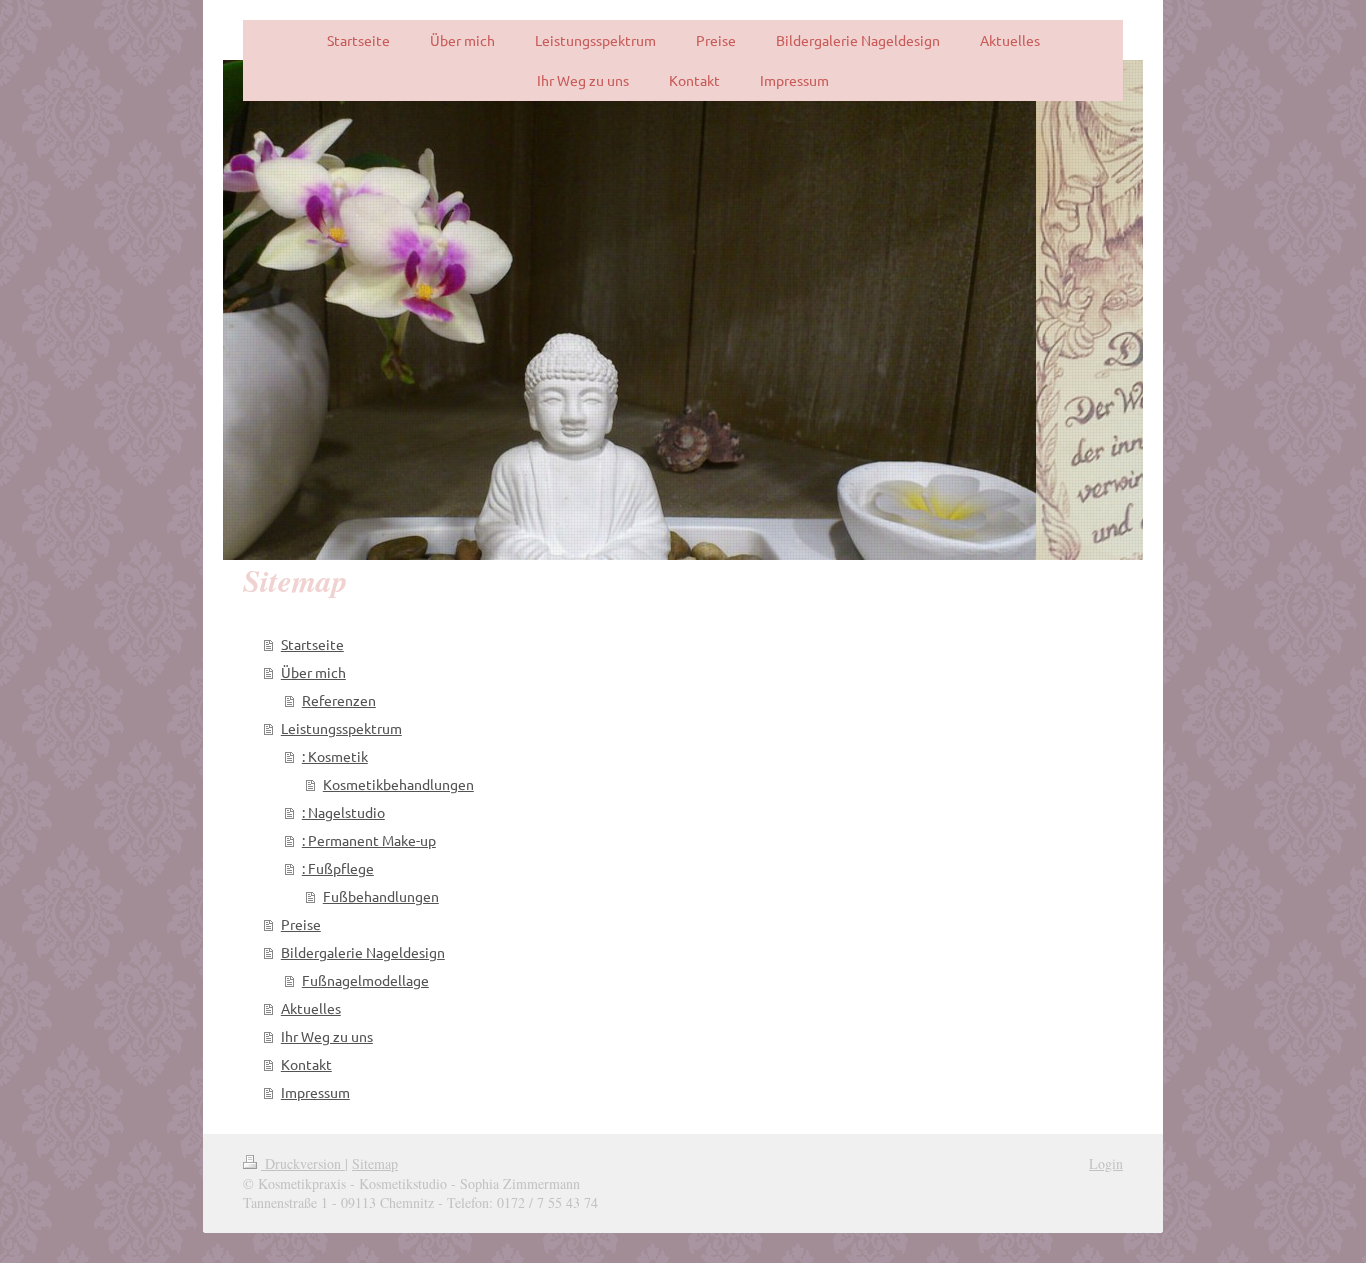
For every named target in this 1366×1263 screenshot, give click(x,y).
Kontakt (306, 1064)
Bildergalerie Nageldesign (363, 952)
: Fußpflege (338, 868)
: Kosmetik (335, 756)
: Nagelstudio (343, 812)
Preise (301, 924)
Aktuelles (311, 1008)
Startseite (312, 644)
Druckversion (303, 1163)
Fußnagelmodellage (365, 980)
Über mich (313, 672)
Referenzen (339, 700)
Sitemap (375, 1163)
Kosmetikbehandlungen (398, 784)
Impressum (315, 1092)
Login (1106, 1163)
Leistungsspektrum (341, 728)
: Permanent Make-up (369, 840)
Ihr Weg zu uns (327, 1036)
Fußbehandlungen (381, 896)
